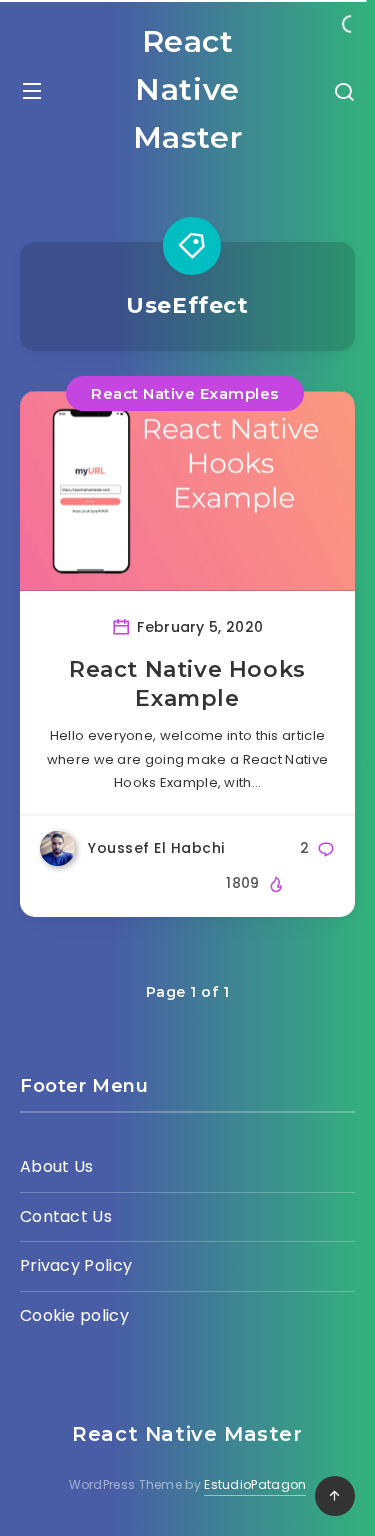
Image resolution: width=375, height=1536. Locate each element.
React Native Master (188, 89)
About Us (56, 1166)
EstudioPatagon (255, 1484)
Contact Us (66, 1216)
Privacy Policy (76, 1265)
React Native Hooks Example (187, 684)
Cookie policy (74, 1315)
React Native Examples (185, 393)
